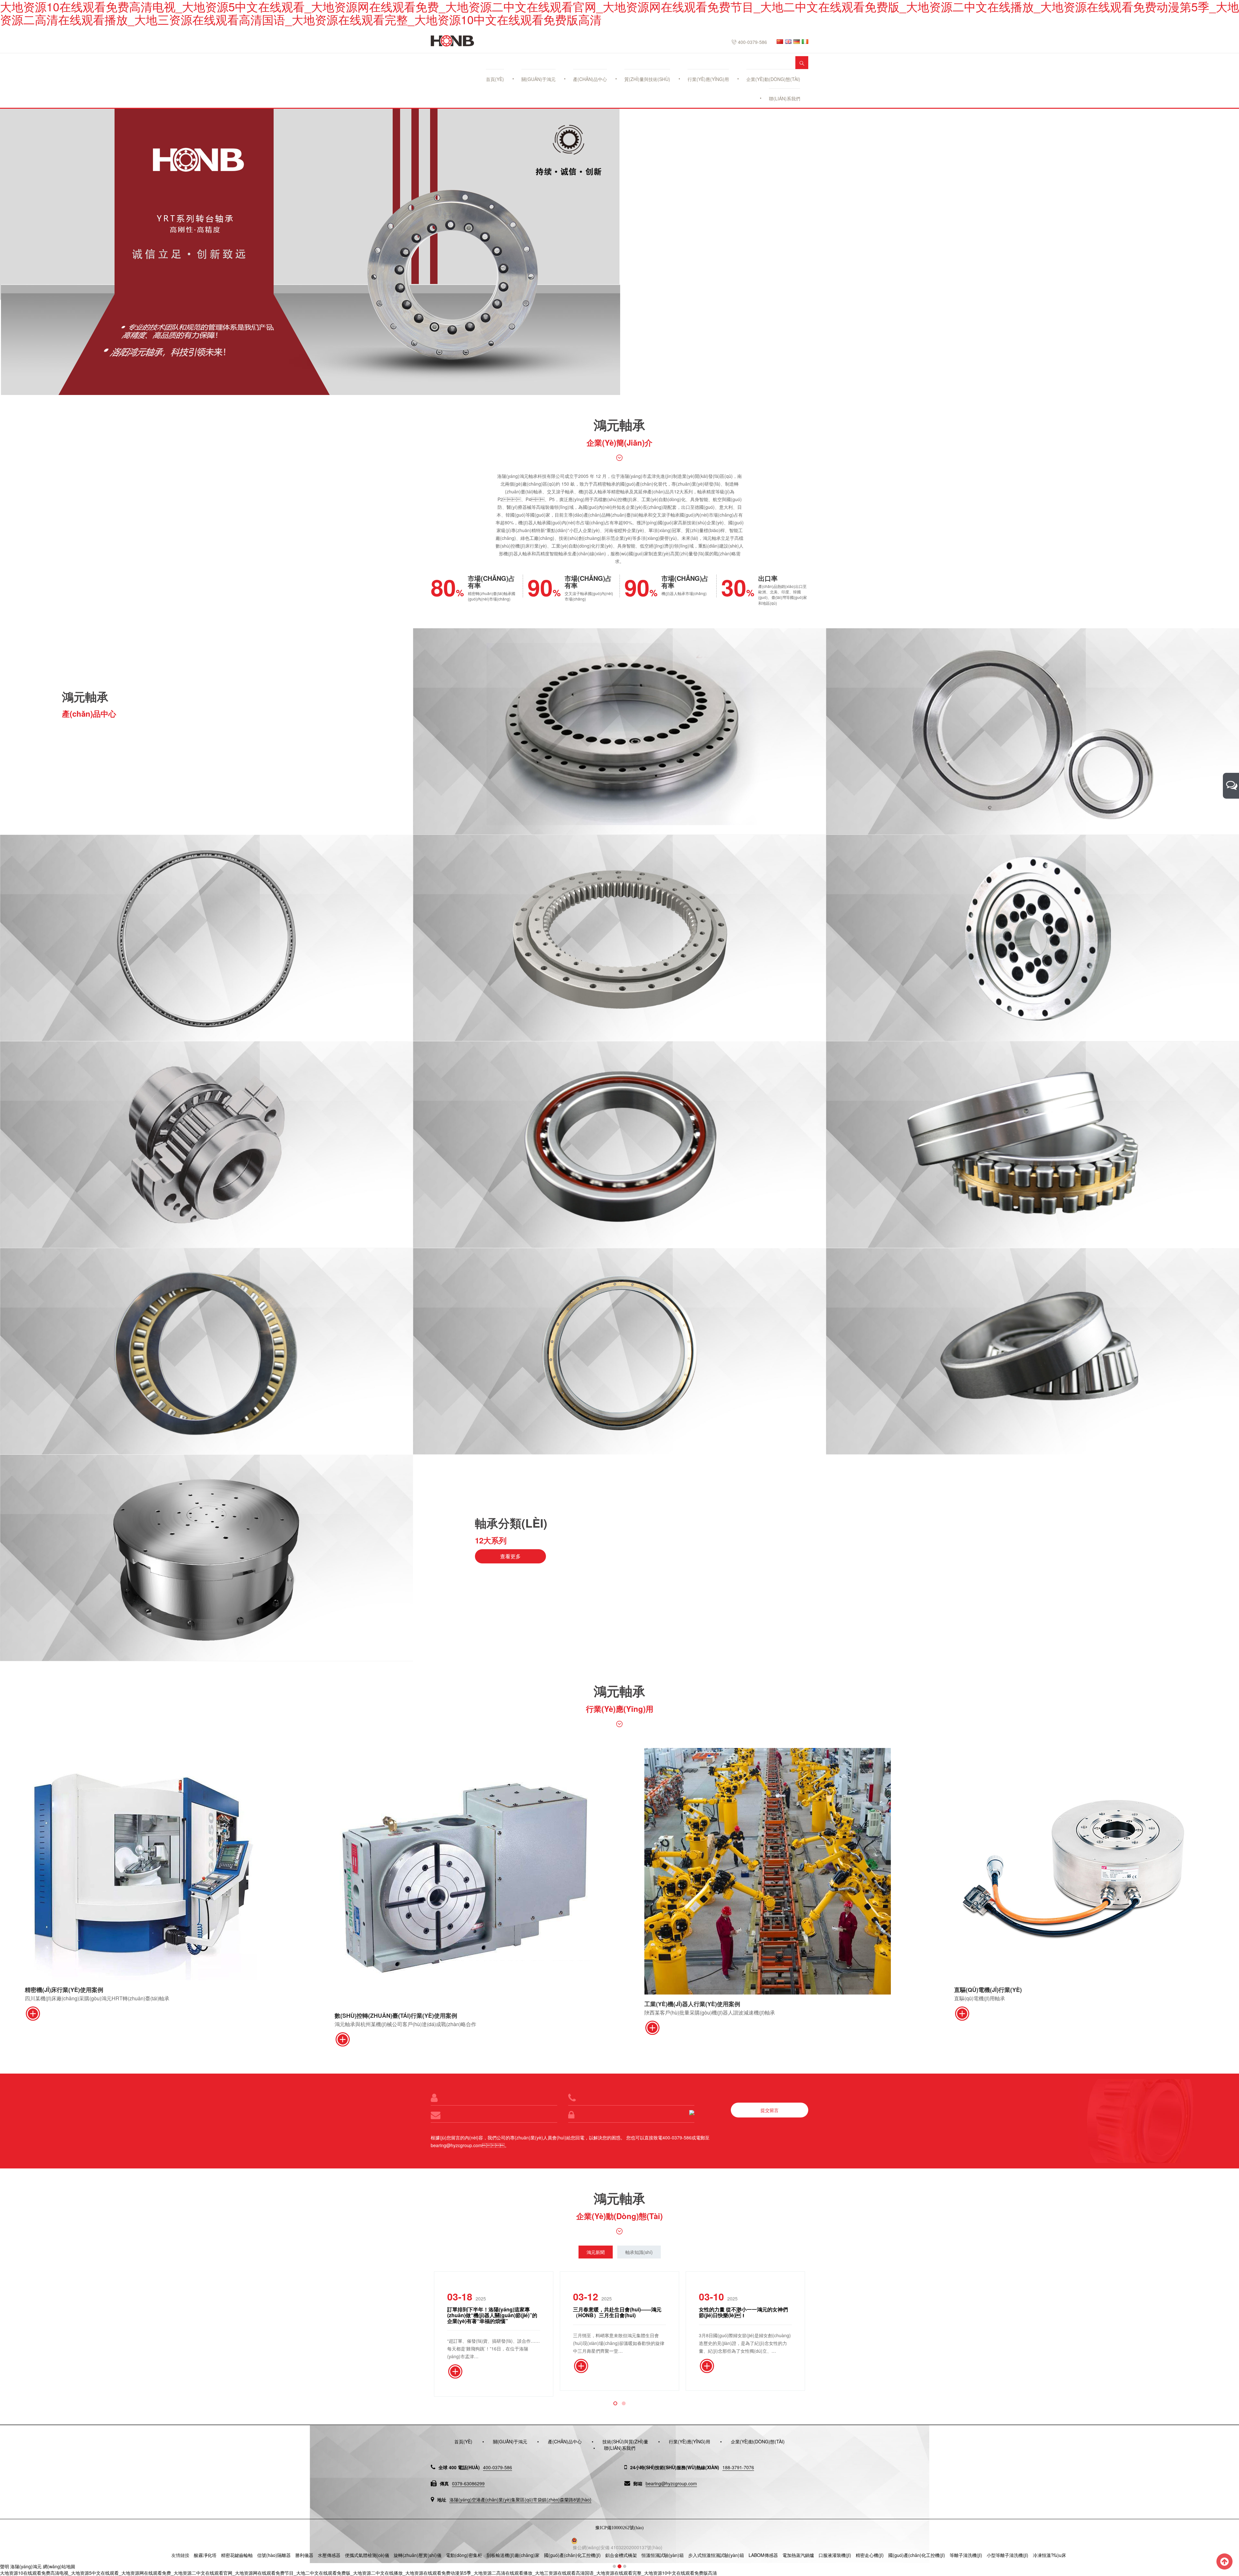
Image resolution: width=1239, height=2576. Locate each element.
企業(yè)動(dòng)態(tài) (773, 79)
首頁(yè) (495, 79)
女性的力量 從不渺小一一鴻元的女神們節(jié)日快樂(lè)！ (743, 2312)
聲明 (5, 2566)
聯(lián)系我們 (785, 98)
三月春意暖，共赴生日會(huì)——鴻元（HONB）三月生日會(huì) (617, 2312)
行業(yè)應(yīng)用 (708, 79)
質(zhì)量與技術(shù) (647, 79)
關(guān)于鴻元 (539, 79)
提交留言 (770, 2110)
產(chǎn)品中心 (590, 79)
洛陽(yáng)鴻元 (26, 2566)
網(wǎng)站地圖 (59, 2566)
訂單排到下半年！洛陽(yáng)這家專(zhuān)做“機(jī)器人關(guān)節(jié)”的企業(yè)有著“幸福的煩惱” (492, 2315)
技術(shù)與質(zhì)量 (625, 2441)
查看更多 (510, 1556)
